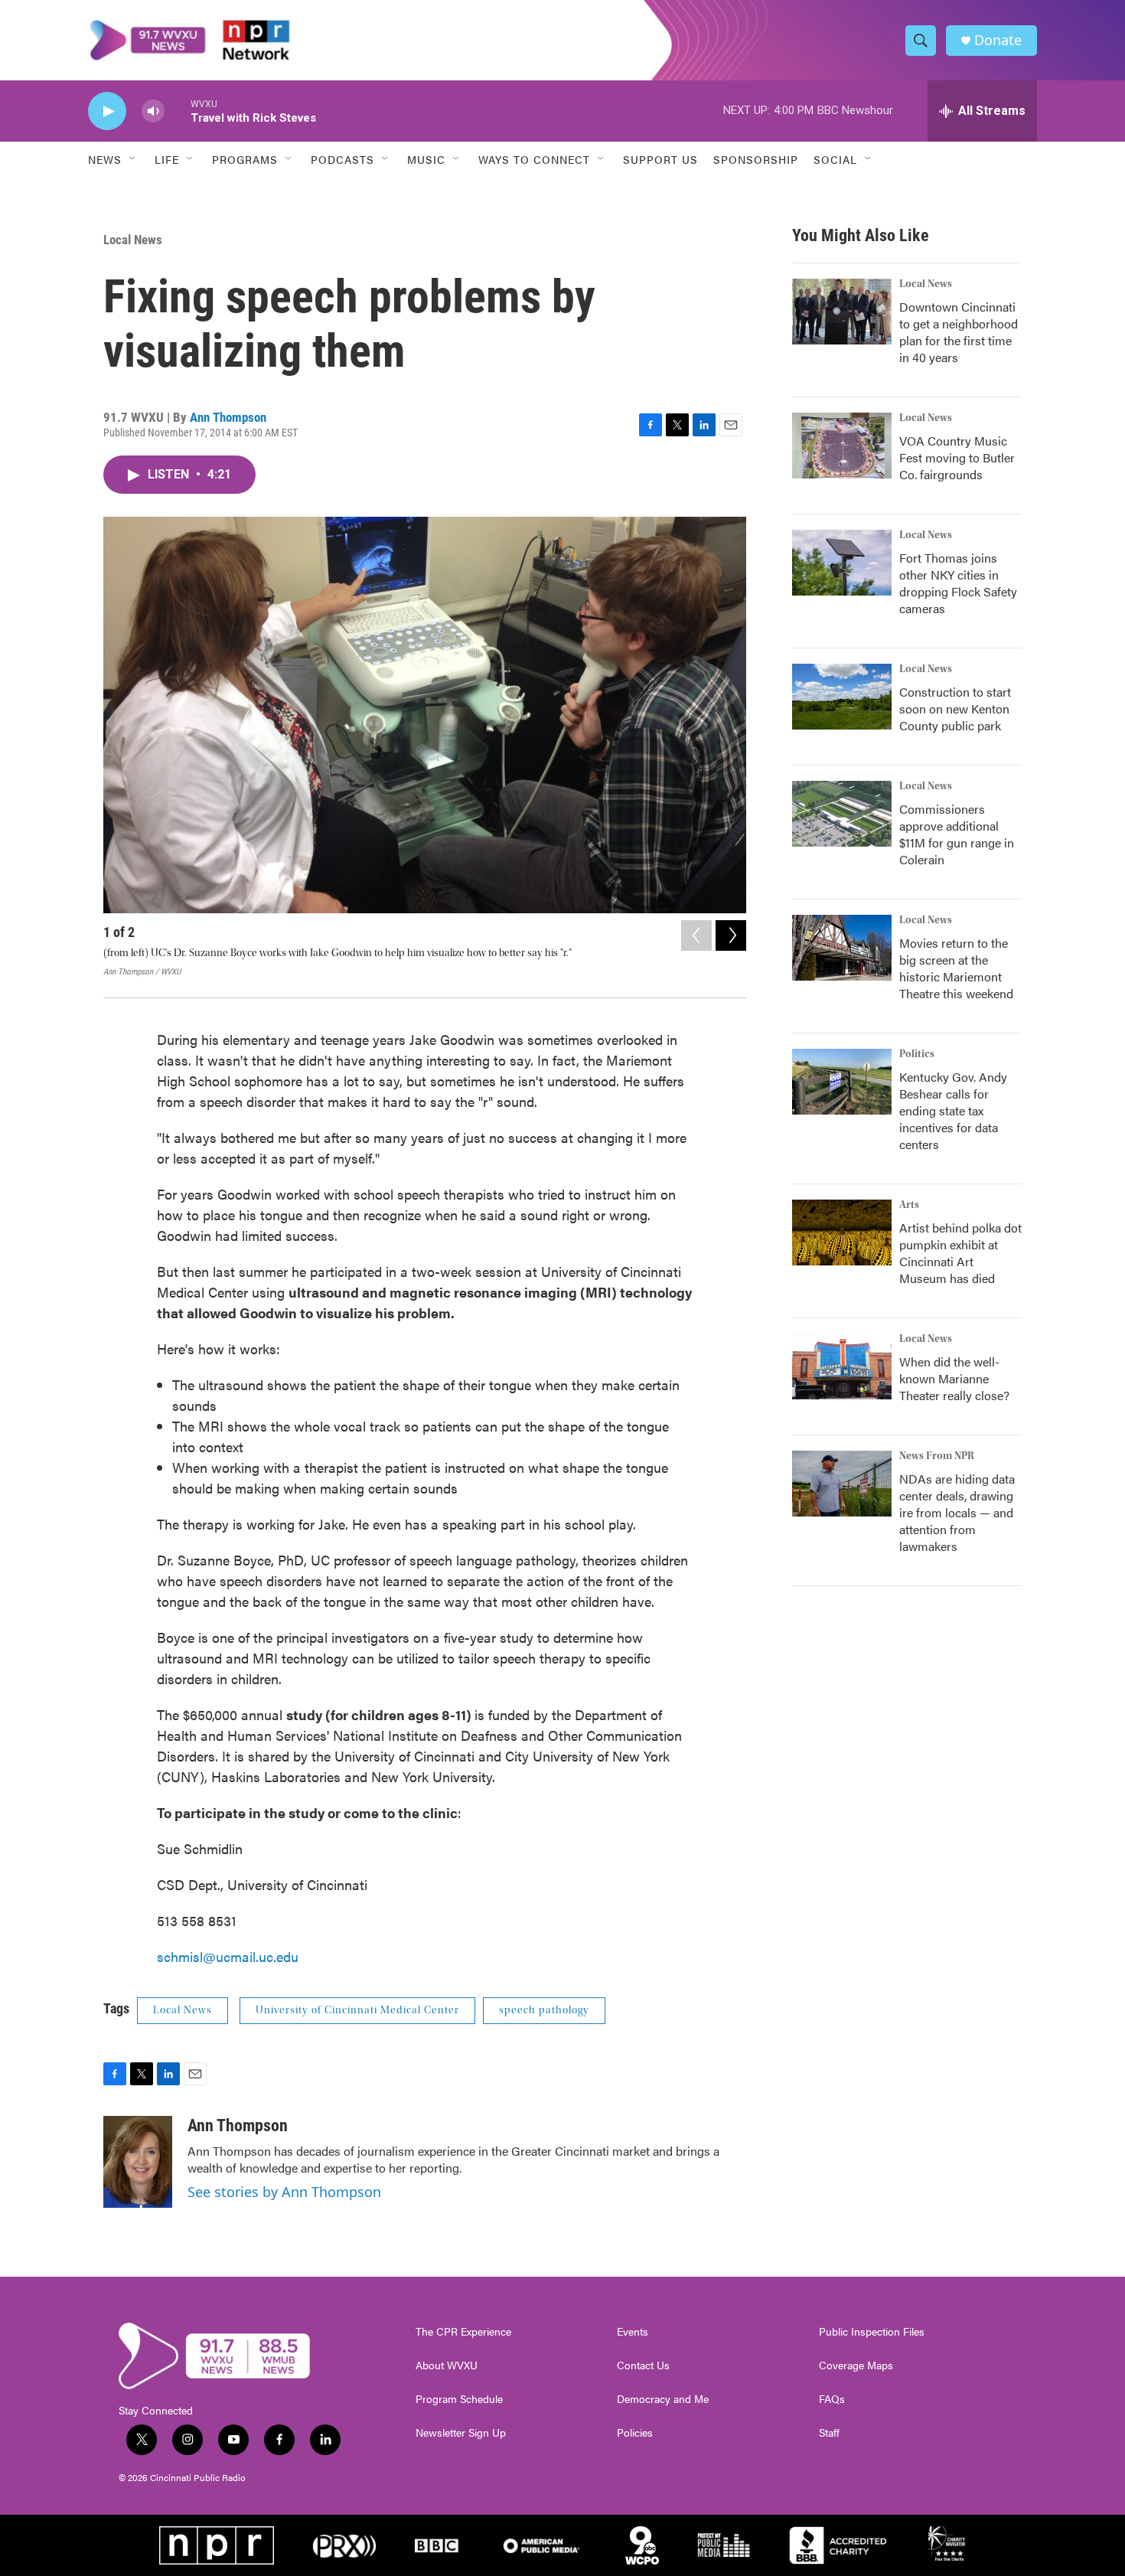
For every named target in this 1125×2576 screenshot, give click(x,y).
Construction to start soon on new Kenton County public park (955, 708)
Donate (998, 40)
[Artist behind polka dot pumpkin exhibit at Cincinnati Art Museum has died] (842, 1232)
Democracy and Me (663, 2399)
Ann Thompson (228, 417)
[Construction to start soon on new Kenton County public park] (842, 697)
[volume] (153, 111)
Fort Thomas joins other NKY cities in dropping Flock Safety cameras (958, 583)
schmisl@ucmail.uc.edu (228, 1956)
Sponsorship (756, 159)
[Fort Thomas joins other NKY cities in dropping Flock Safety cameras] (842, 563)
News (105, 159)
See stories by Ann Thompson (284, 2192)
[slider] (178, 111)
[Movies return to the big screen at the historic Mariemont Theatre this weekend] (842, 948)
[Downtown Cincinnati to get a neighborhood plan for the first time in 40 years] (842, 312)
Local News (133, 240)
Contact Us (643, 2365)
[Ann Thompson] (138, 2162)
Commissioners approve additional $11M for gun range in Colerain (957, 834)
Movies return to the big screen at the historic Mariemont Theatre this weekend (956, 968)
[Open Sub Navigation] (133, 159)
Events (633, 2332)
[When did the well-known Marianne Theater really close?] (842, 1366)
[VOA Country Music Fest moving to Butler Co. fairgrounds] (842, 446)
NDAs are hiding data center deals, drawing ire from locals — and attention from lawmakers (957, 1512)
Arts (909, 1205)
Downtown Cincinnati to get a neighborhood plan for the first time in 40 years (959, 332)
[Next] (731, 935)
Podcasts (342, 159)
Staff (829, 2433)
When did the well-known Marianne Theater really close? (954, 1378)
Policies (635, 2433)
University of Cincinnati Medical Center (357, 2010)
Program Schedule (459, 2399)
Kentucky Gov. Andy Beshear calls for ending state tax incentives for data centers (953, 1110)
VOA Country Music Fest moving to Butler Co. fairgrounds (957, 457)
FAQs (832, 2399)
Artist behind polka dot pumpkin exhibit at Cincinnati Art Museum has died (960, 1253)
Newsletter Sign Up (461, 2433)
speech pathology (544, 2010)
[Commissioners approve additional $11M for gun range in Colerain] (842, 814)
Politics (917, 1054)
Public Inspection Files (872, 2332)
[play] (107, 111)
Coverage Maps (856, 2365)
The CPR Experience (463, 2332)
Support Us (660, 159)
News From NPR (937, 1456)
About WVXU (447, 2365)
